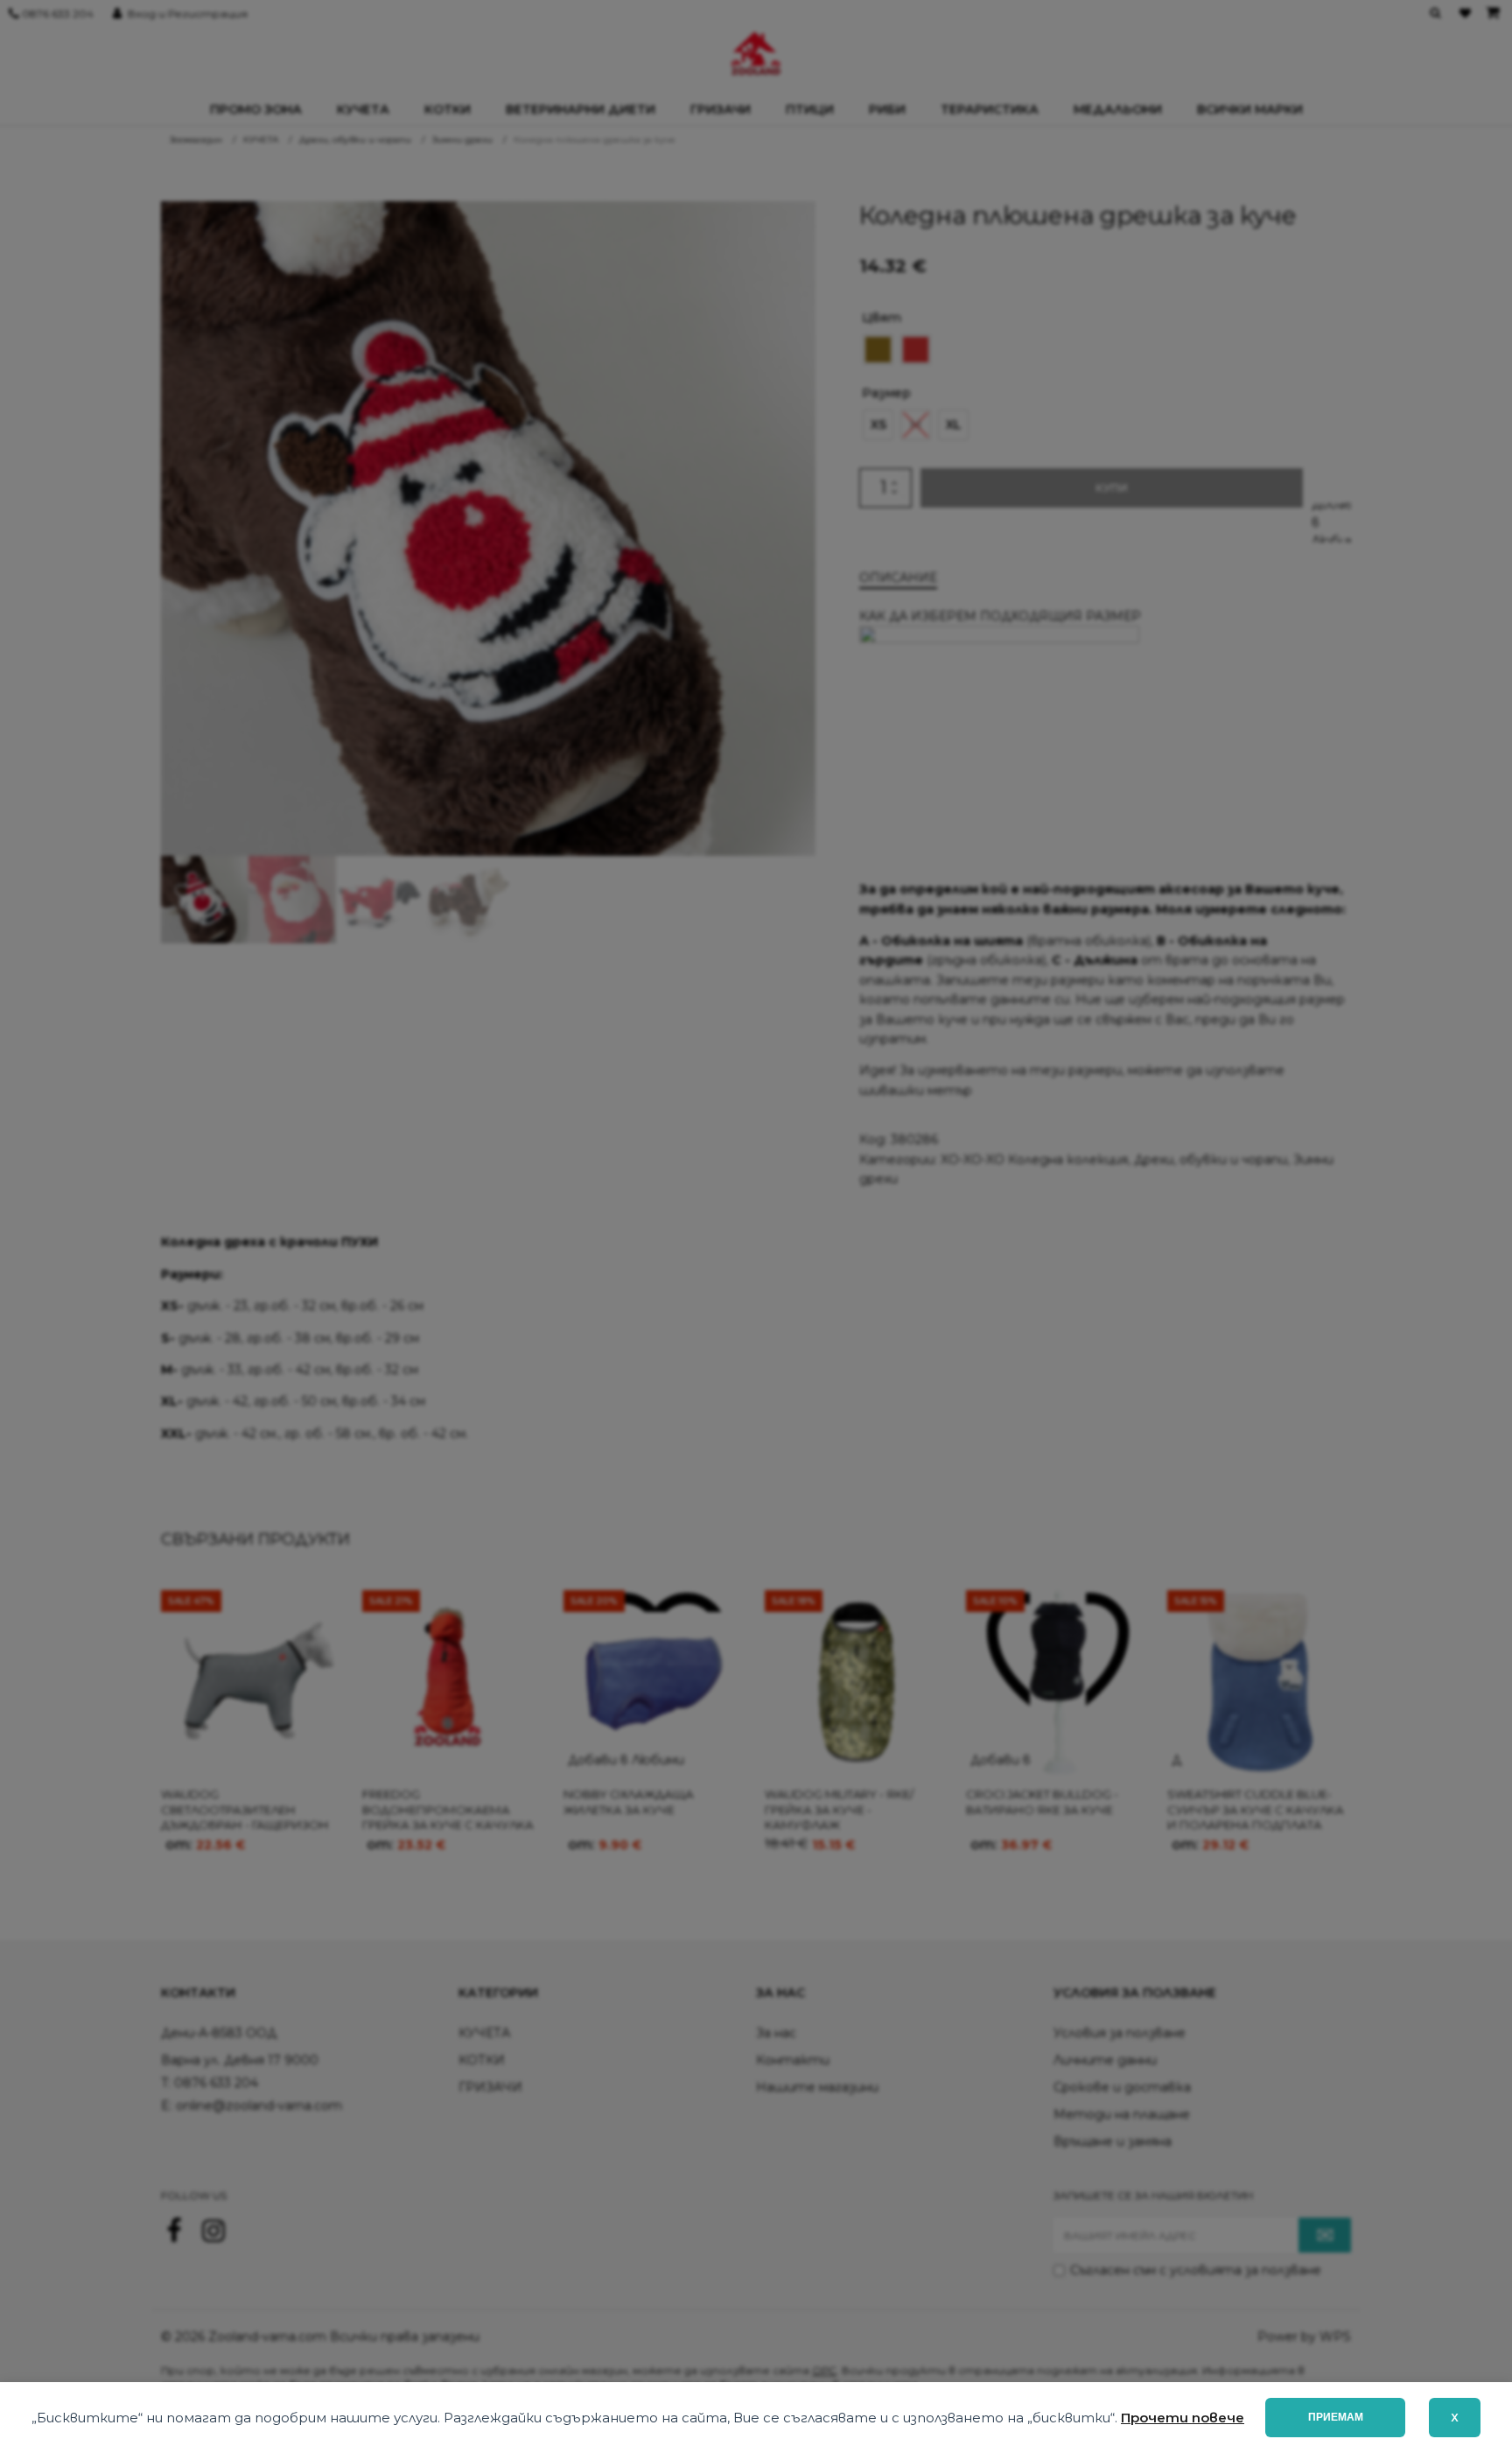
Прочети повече (1183, 2418)
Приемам (1336, 2417)
